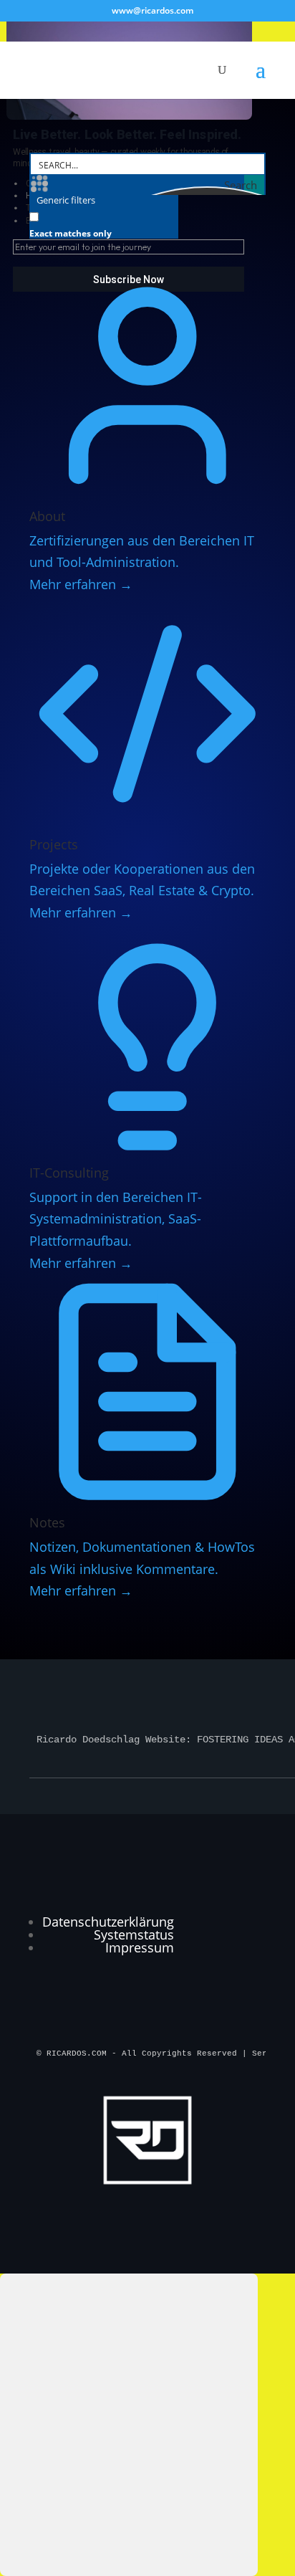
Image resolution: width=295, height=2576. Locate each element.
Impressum (140, 1947)
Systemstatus (134, 1935)
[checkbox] (101, 222)
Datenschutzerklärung (108, 1922)
